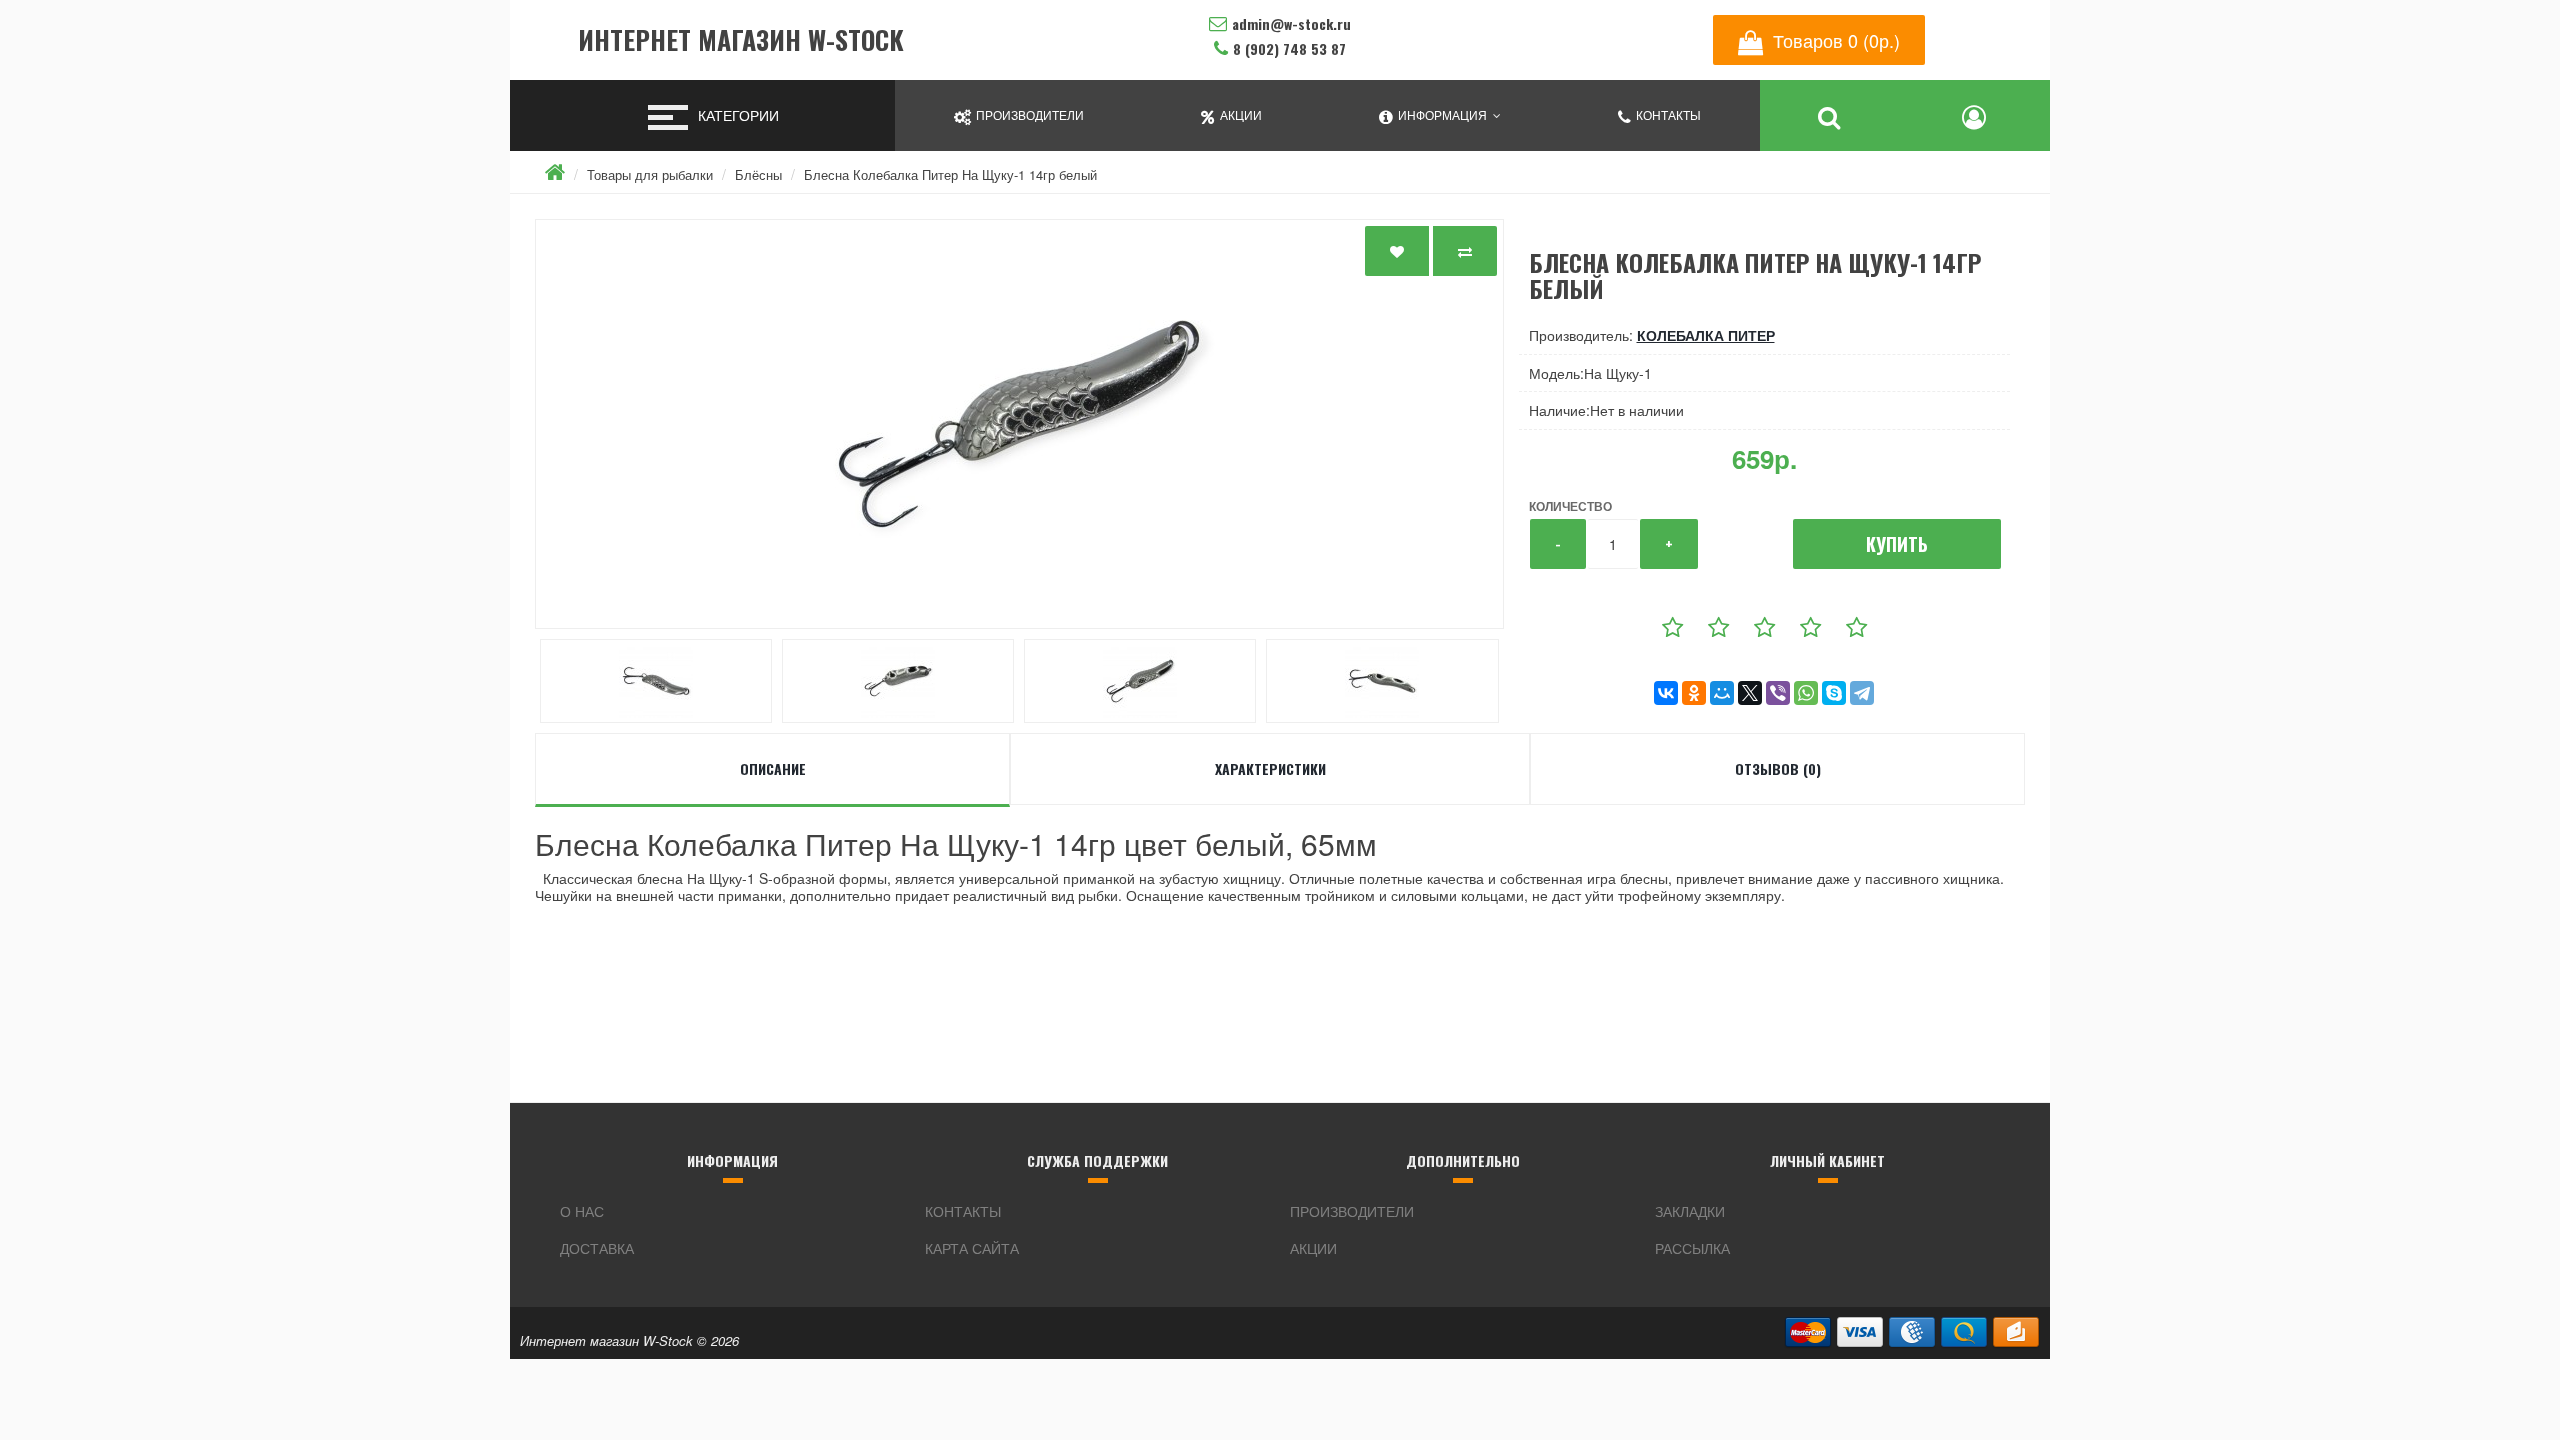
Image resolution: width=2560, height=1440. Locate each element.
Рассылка (1692, 1248)
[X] (1750, 693)
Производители (1352, 1211)
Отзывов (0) (1778, 768)
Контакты (963, 1211)
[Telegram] (1862, 693)
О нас (582, 1211)
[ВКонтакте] (1666, 693)
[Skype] (1834, 693)
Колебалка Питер (1706, 335)
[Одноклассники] (1694, 693)
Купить (1897, 544)
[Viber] (1778, 693)
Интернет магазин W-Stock (741, 40)
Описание (773, 768)
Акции (1313, 1248)
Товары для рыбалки (650, 174)
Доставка (597, 1248)
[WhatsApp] (1806, 693)
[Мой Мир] (1722, 693)
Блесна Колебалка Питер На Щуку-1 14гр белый (950, 174)
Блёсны (758, 174)
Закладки (1690, 1211)
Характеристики (1270, 768)
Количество (1570, 506)
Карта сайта (972, 1248)
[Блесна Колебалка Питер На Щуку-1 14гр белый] (1019, 424)
